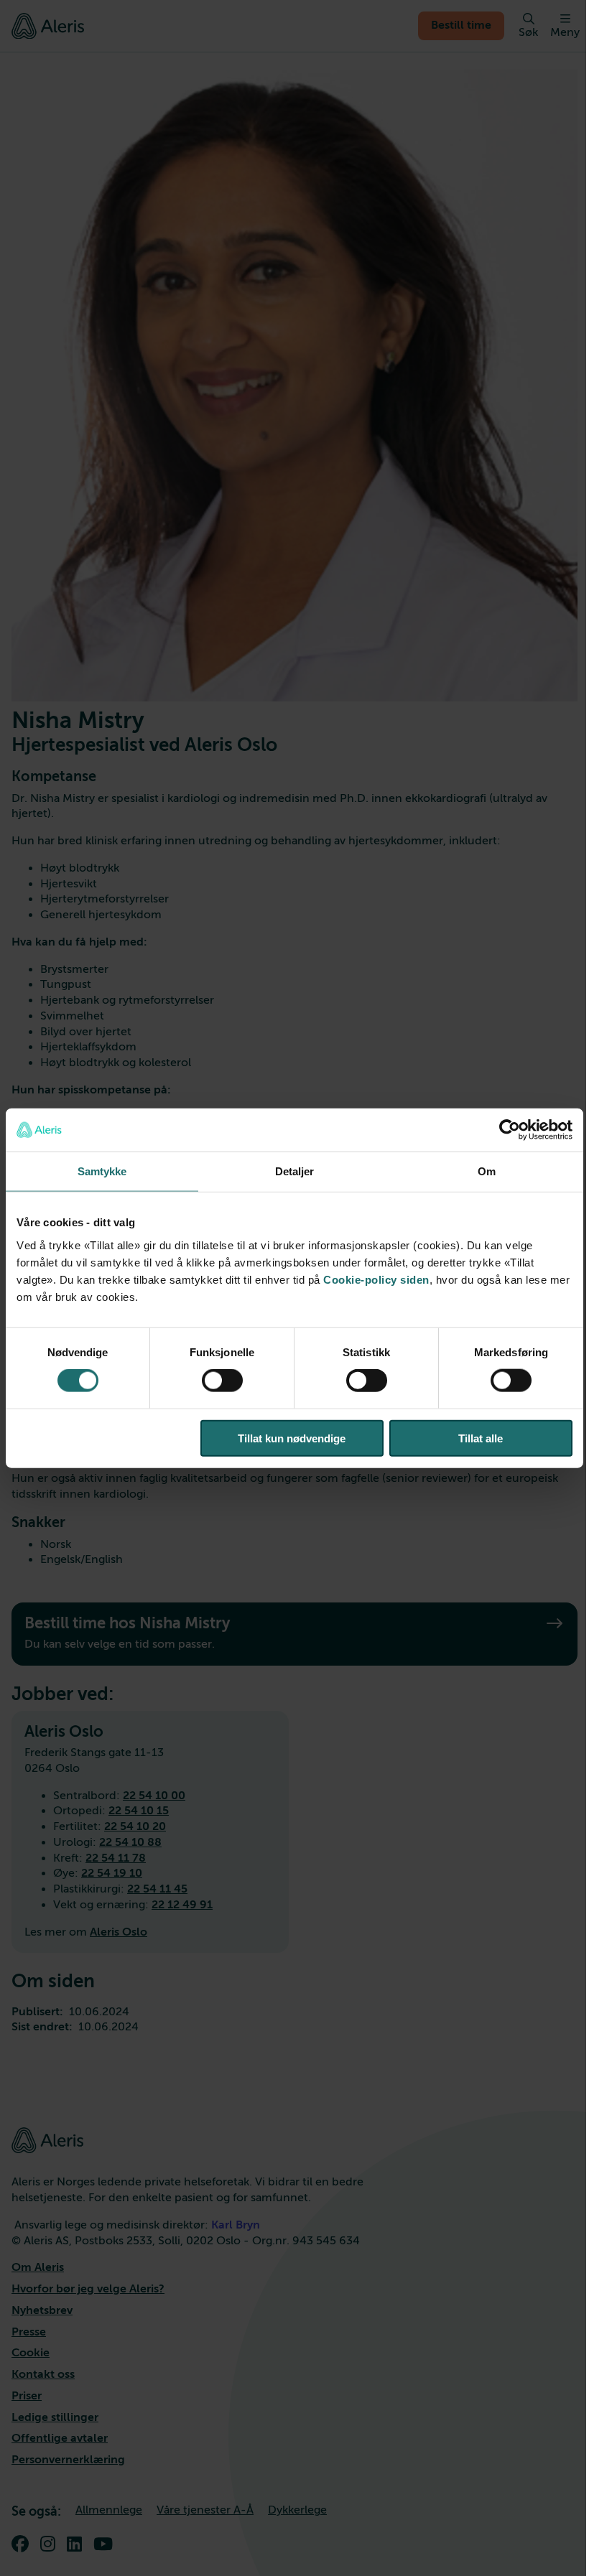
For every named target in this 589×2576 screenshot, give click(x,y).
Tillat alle (481, 1438)
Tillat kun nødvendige (292, 1438)
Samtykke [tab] (102, 1171)
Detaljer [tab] (295, 1171)
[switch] (222, 1381)
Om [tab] (487, 1171)
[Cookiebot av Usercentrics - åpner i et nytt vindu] (510, 1130)
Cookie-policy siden (376, 1279)
